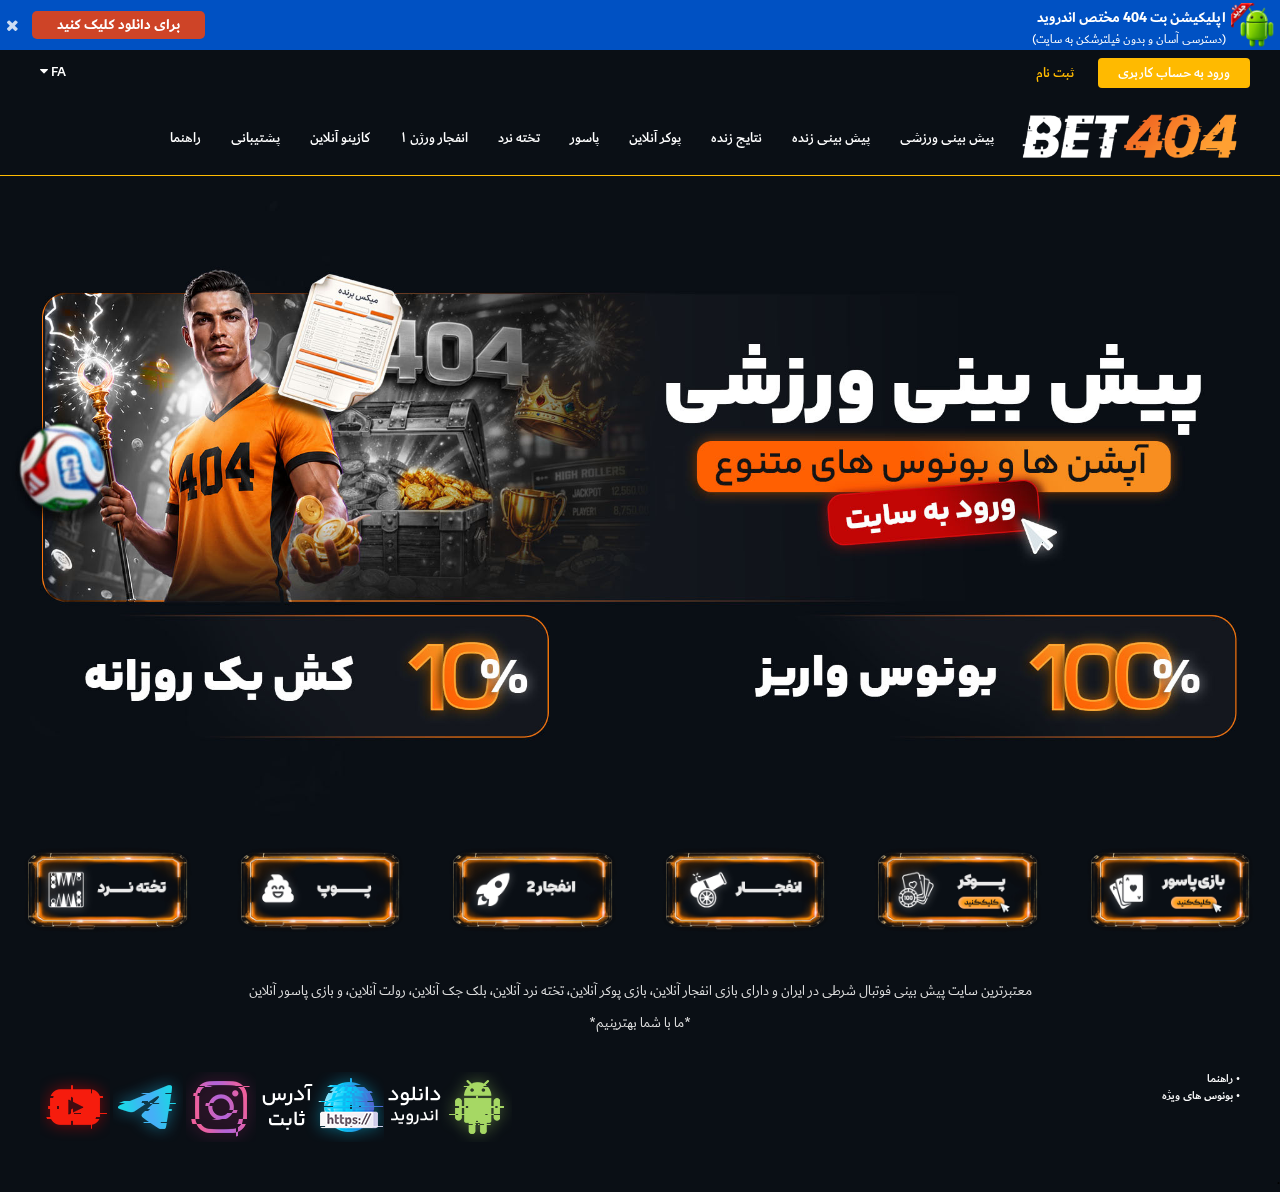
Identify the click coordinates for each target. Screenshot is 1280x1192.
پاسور (584, 137)
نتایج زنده (736, 137)
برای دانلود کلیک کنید (118, 24)
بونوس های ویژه (1197, 1096)
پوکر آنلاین (655, 137)
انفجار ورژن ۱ (434, 137)
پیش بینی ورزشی (947, 137)
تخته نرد (519, 137)
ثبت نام (1055, 72)
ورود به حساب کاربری (1174, 72)
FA (57, 71)
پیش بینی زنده (831, 137)
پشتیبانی (255, 137)
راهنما (185, 137)
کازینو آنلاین (340, 137)
